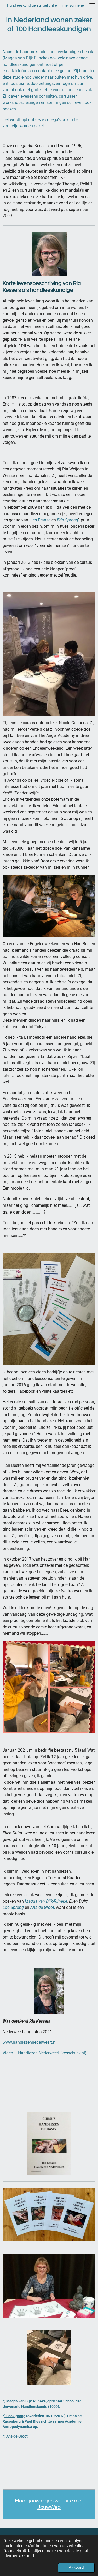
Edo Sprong (68, 520)
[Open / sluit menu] (92, 5)
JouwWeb (49, 2507)
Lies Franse (40, 520)
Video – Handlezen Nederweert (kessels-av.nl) (45, 2053)
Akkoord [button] (76, 2567)
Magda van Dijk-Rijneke (46, 1901)
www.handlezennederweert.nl (30, 2042)
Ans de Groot (17, 2436)
